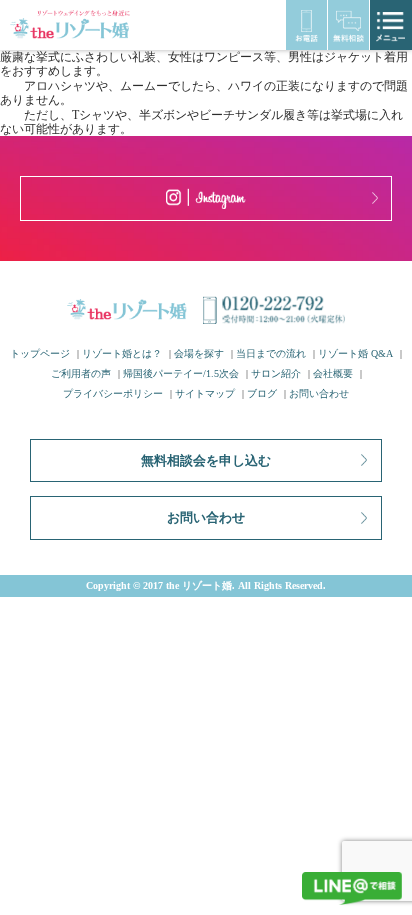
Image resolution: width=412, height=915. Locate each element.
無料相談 (348, 25)
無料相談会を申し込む (206, 460)
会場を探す (199, 353)
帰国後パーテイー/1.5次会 (181, 373)
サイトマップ (205, 393)
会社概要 (333, 373)
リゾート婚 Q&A (355, 353)
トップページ (40, 353)
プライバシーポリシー (113, 393)
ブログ (262, 393)
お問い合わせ (319, 393)
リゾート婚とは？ (122, 353)
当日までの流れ (271, 353)
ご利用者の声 (81, 373)
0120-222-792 (306, 25)
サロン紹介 (276, 373)
